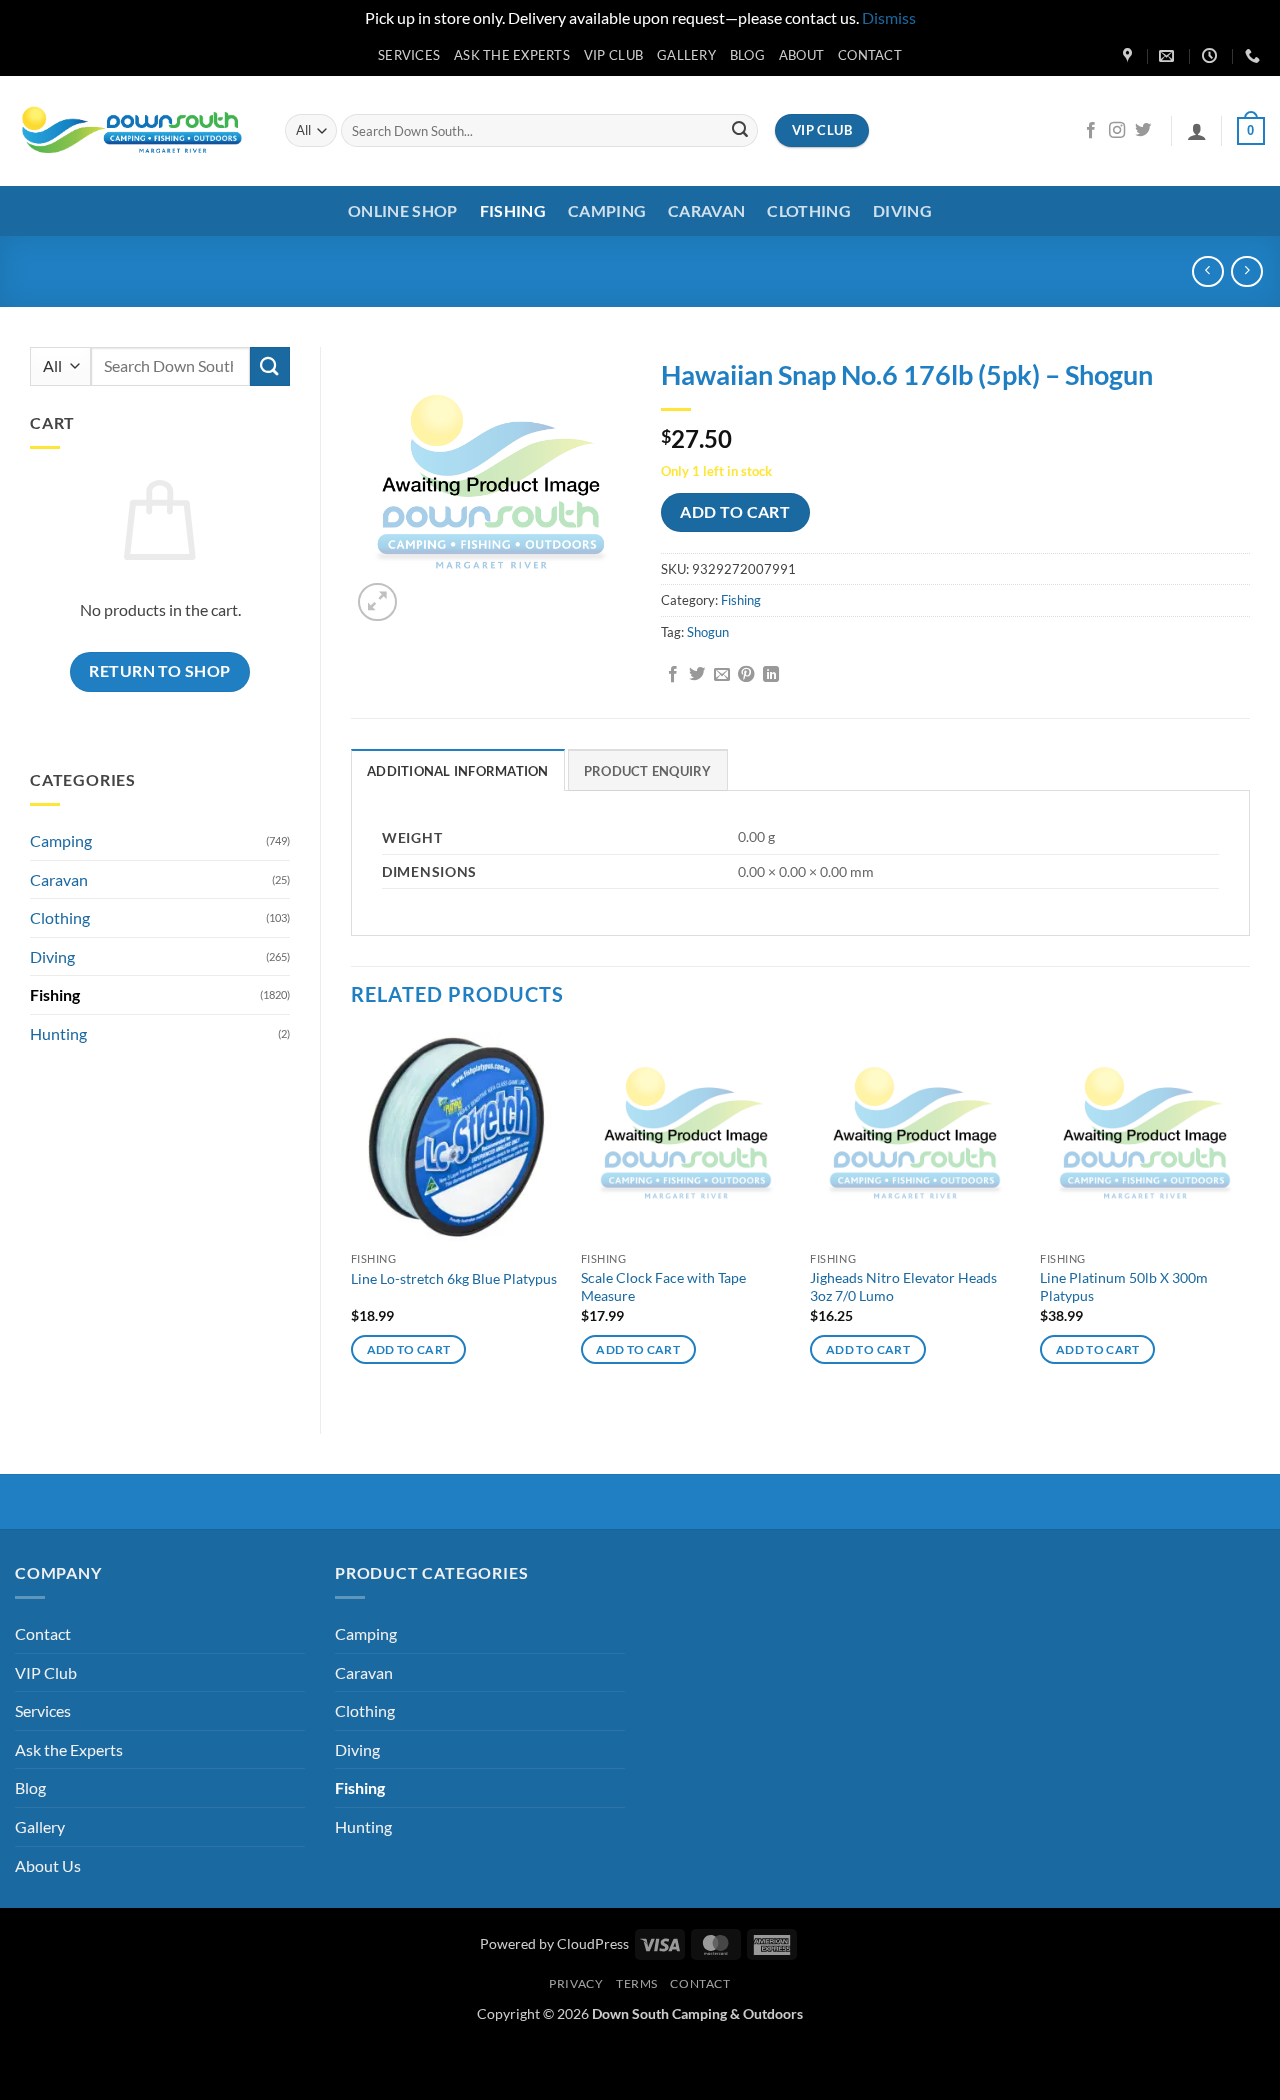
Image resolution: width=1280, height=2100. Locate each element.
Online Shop (403, 210)
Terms (637, 1983)
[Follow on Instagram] (1117, 131)
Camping (607, 210)
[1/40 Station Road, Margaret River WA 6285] (1130, 56)
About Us (48, 1865)
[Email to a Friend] (722, 675)
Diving (902, 210)
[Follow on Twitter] (1143, 131)
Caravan (706, 210)
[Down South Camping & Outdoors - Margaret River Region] (135, 130)
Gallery (686, 55)
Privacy (576, 1983)
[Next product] (1207, 271)
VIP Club (613, 55)
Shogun (708, 632)
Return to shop (160, 671)
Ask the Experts (512, 55)
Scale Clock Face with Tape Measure (663, 1287)
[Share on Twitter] (697, 675)
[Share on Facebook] (673, 675)
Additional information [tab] (458, 771)
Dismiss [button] (889, 17)
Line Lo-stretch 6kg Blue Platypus (454, 1278)
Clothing (809, 210)
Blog (747, 55)
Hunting (58, 1033)
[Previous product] (1246, 271)
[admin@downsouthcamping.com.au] (1169, 56)
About (801, 55)
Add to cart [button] (409, 1349)
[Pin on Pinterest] (746, 675)
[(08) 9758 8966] (1255, 56)
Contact (870, 55)
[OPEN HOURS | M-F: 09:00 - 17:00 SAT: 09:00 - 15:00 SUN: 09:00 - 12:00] (1212, 56)
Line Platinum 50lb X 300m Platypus (1124, 1287)
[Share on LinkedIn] (771, 675)
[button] (1197, 131)
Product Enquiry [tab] (648, 771)
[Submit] (740, 131)
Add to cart (735, 512)
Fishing (513, 210)
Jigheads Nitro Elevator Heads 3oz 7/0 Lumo (903, 1287)
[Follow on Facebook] (1091, 131)
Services (409, 55)
